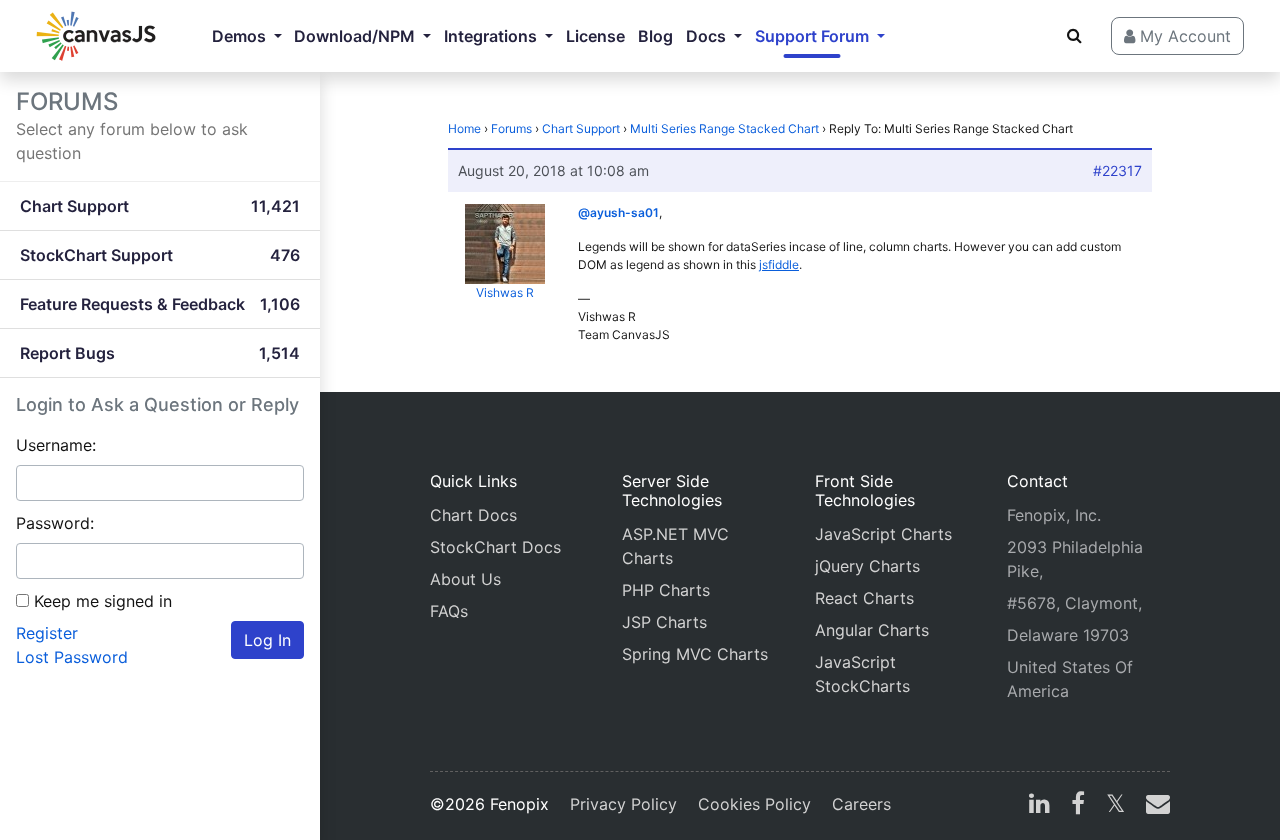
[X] (1115, 806)
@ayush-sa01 (618, 212)
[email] (1154, 806)
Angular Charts (872, 630)
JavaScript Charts (883, 534)
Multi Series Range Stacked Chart (724, 128)
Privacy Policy (623, 804)
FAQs (449, 611)
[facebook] (1078, 806)
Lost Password (72, 657)
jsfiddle (779, 264)
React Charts (864, 598)
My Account (1183, 36)
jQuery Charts (867, 566)
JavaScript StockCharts (862, 674)
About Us (465, 579)
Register (47, 633)
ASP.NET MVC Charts (675, 546)
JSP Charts (664, 622)
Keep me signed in (103, 601)
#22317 (1117, 170)
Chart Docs (473, 515)
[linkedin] (1039, 806)
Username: (56, 445)
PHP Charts (666, 590)
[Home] (96, 36)
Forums (511, 128)
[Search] (1074, 35)
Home (464, 128)
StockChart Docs (495, 547)
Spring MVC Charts (695, 654)
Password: (55, 523)
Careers (861, 804)
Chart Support (581, 128)
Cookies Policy (754, 804)
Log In (267, 640)
